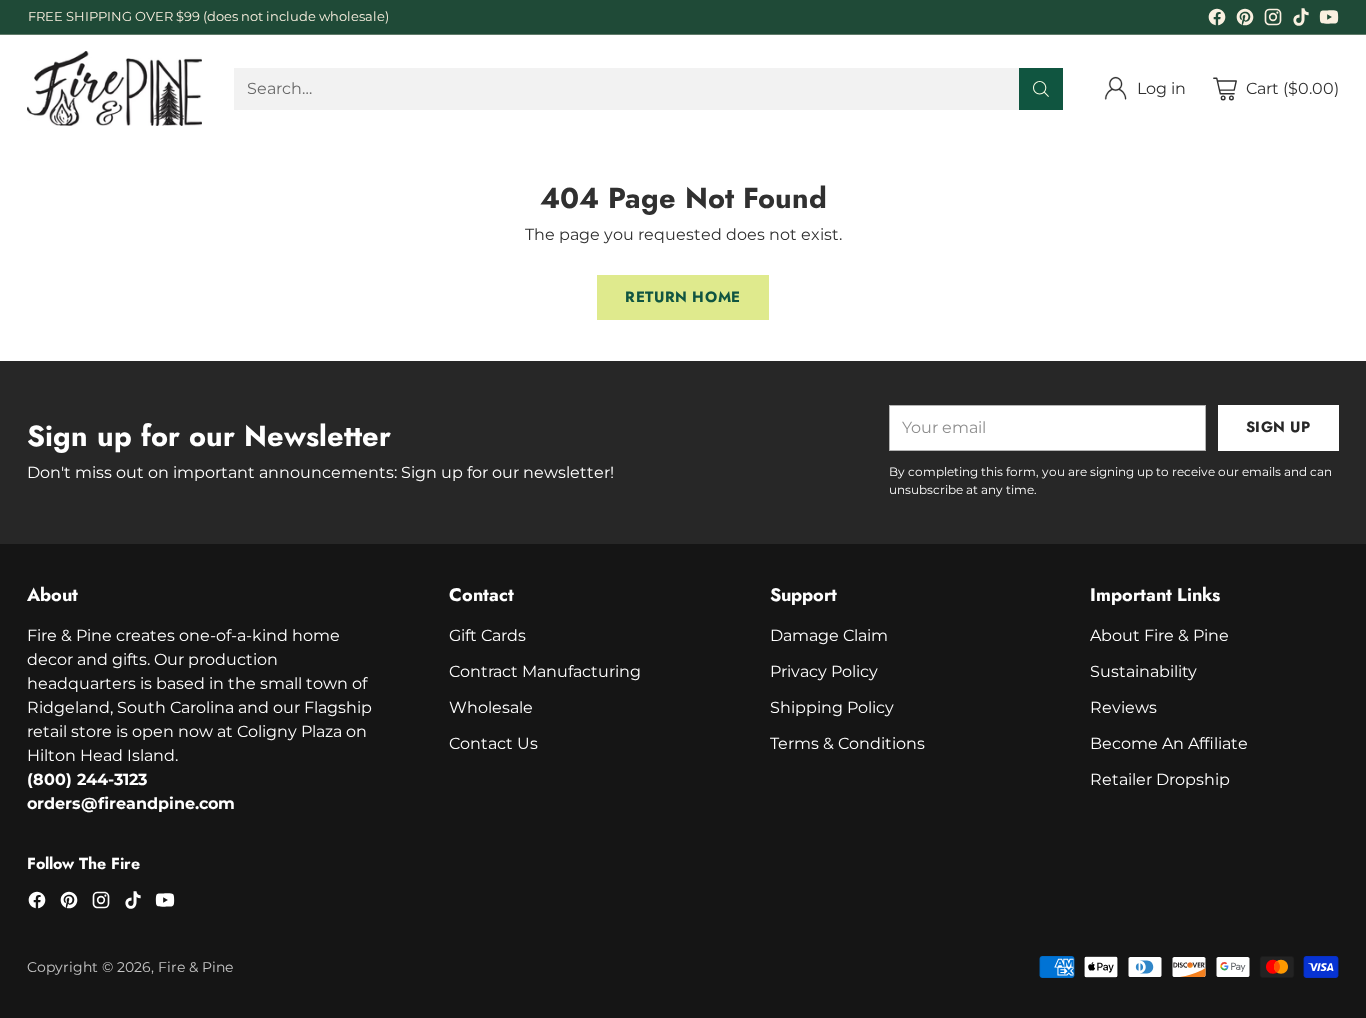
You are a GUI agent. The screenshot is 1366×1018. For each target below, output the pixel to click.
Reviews (1123, 707)
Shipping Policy (832, 707)
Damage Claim (829, 635)
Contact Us (493, 743)
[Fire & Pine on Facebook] (1217, 20)
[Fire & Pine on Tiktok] (1301, 20)
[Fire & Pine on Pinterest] (1245, 20)
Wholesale (491, 707)
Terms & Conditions (847, 743)
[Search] (1041, 89)
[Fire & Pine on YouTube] (1329, 20)
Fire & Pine (195, 967)
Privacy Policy (824, 671)
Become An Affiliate (1169, 743)
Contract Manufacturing (545, 671)
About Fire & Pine (1159, 635)
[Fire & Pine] (114, 88)
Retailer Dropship (1160, 779)
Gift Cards (487, 635)
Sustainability (1143, 671)
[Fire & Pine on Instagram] (1273, 20)
